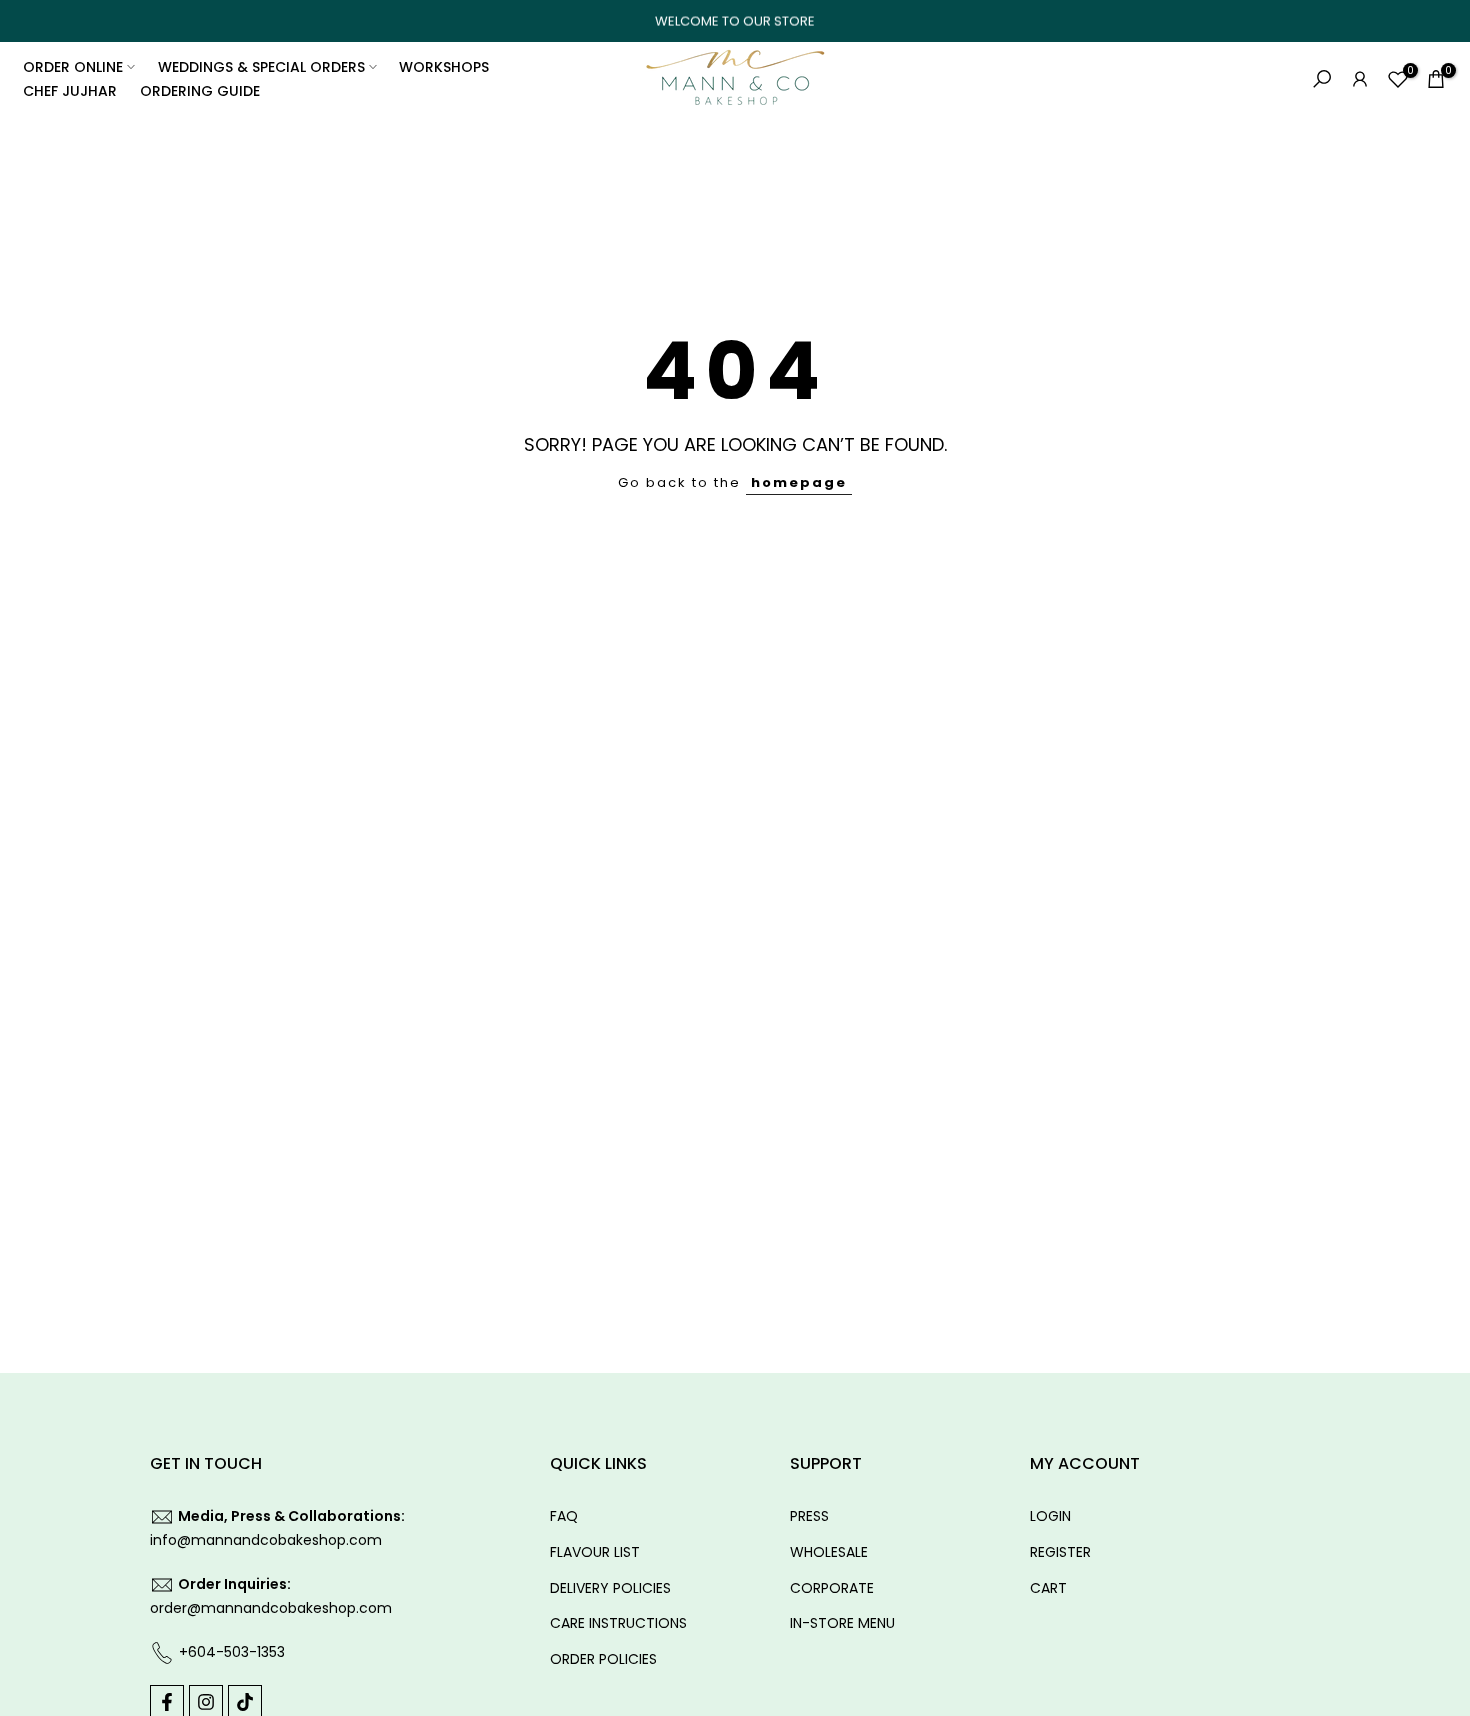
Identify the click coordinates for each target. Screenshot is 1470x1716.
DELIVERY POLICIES (610, 1588)
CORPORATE (832, 1588)
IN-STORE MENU (842, 1623)
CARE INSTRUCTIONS (618, 1623)
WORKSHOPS (444, 67)
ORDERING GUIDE (200, 91)
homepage (799, 482)
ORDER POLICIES (603, 1659)
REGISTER (1060, 1552)
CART (1048, 1588)
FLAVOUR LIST (595, 1552)
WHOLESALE (829, 1552)
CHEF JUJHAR (70, 91)
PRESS (809, 1516)
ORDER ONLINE (73, 67)
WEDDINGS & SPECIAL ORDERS (261, 67)
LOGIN (1050, 1516)
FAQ (564, 1516)
